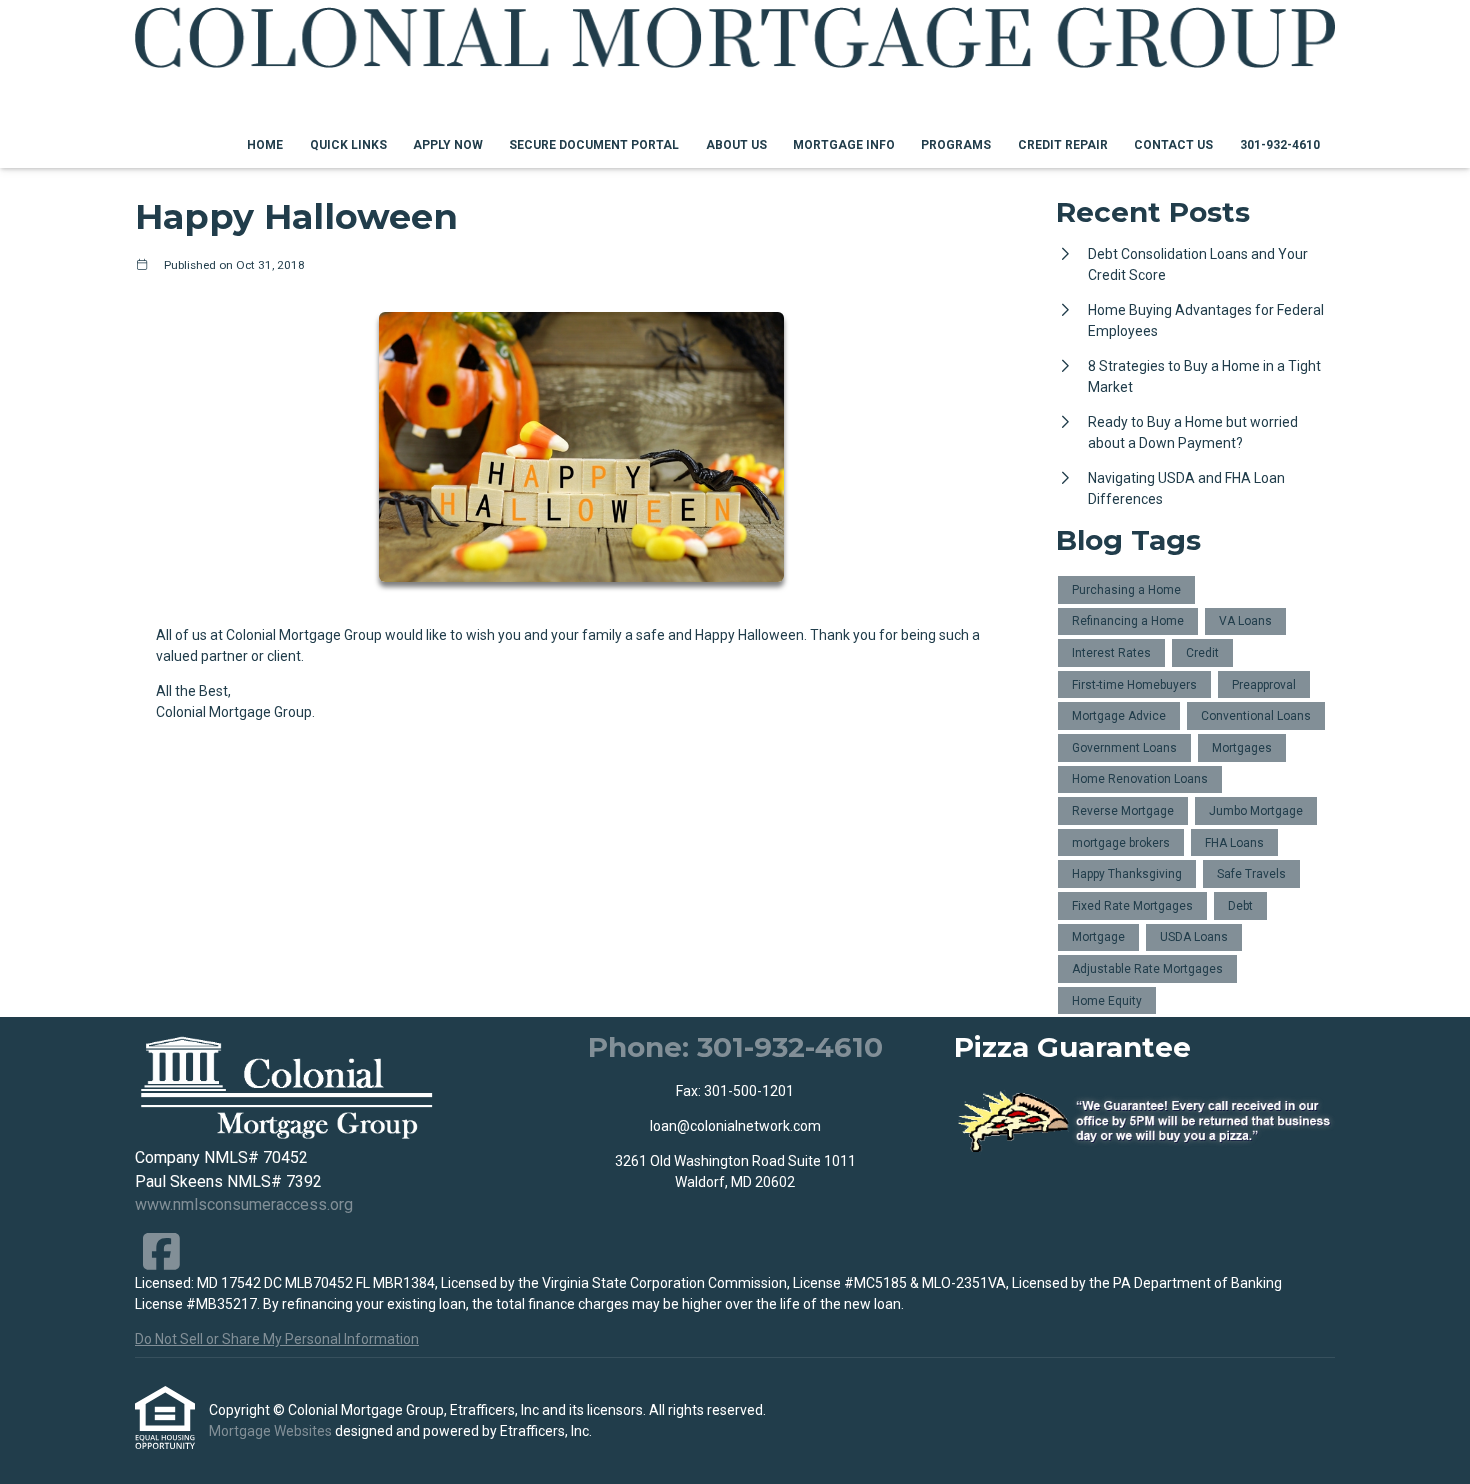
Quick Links (348, 145)
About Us (736, 145)
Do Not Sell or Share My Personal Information (277, 1339)
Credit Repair (1063, 145)
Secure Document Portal (594, 145)
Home (265, 145)
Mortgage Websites (272, 1431)
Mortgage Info (844, 145)
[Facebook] (161, 1251)
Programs (956, 145)
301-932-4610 (1280, 145)
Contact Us (1173, 145)
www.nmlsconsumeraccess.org (244, 1204)
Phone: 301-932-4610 (735, 1047)
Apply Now (448, 145)
